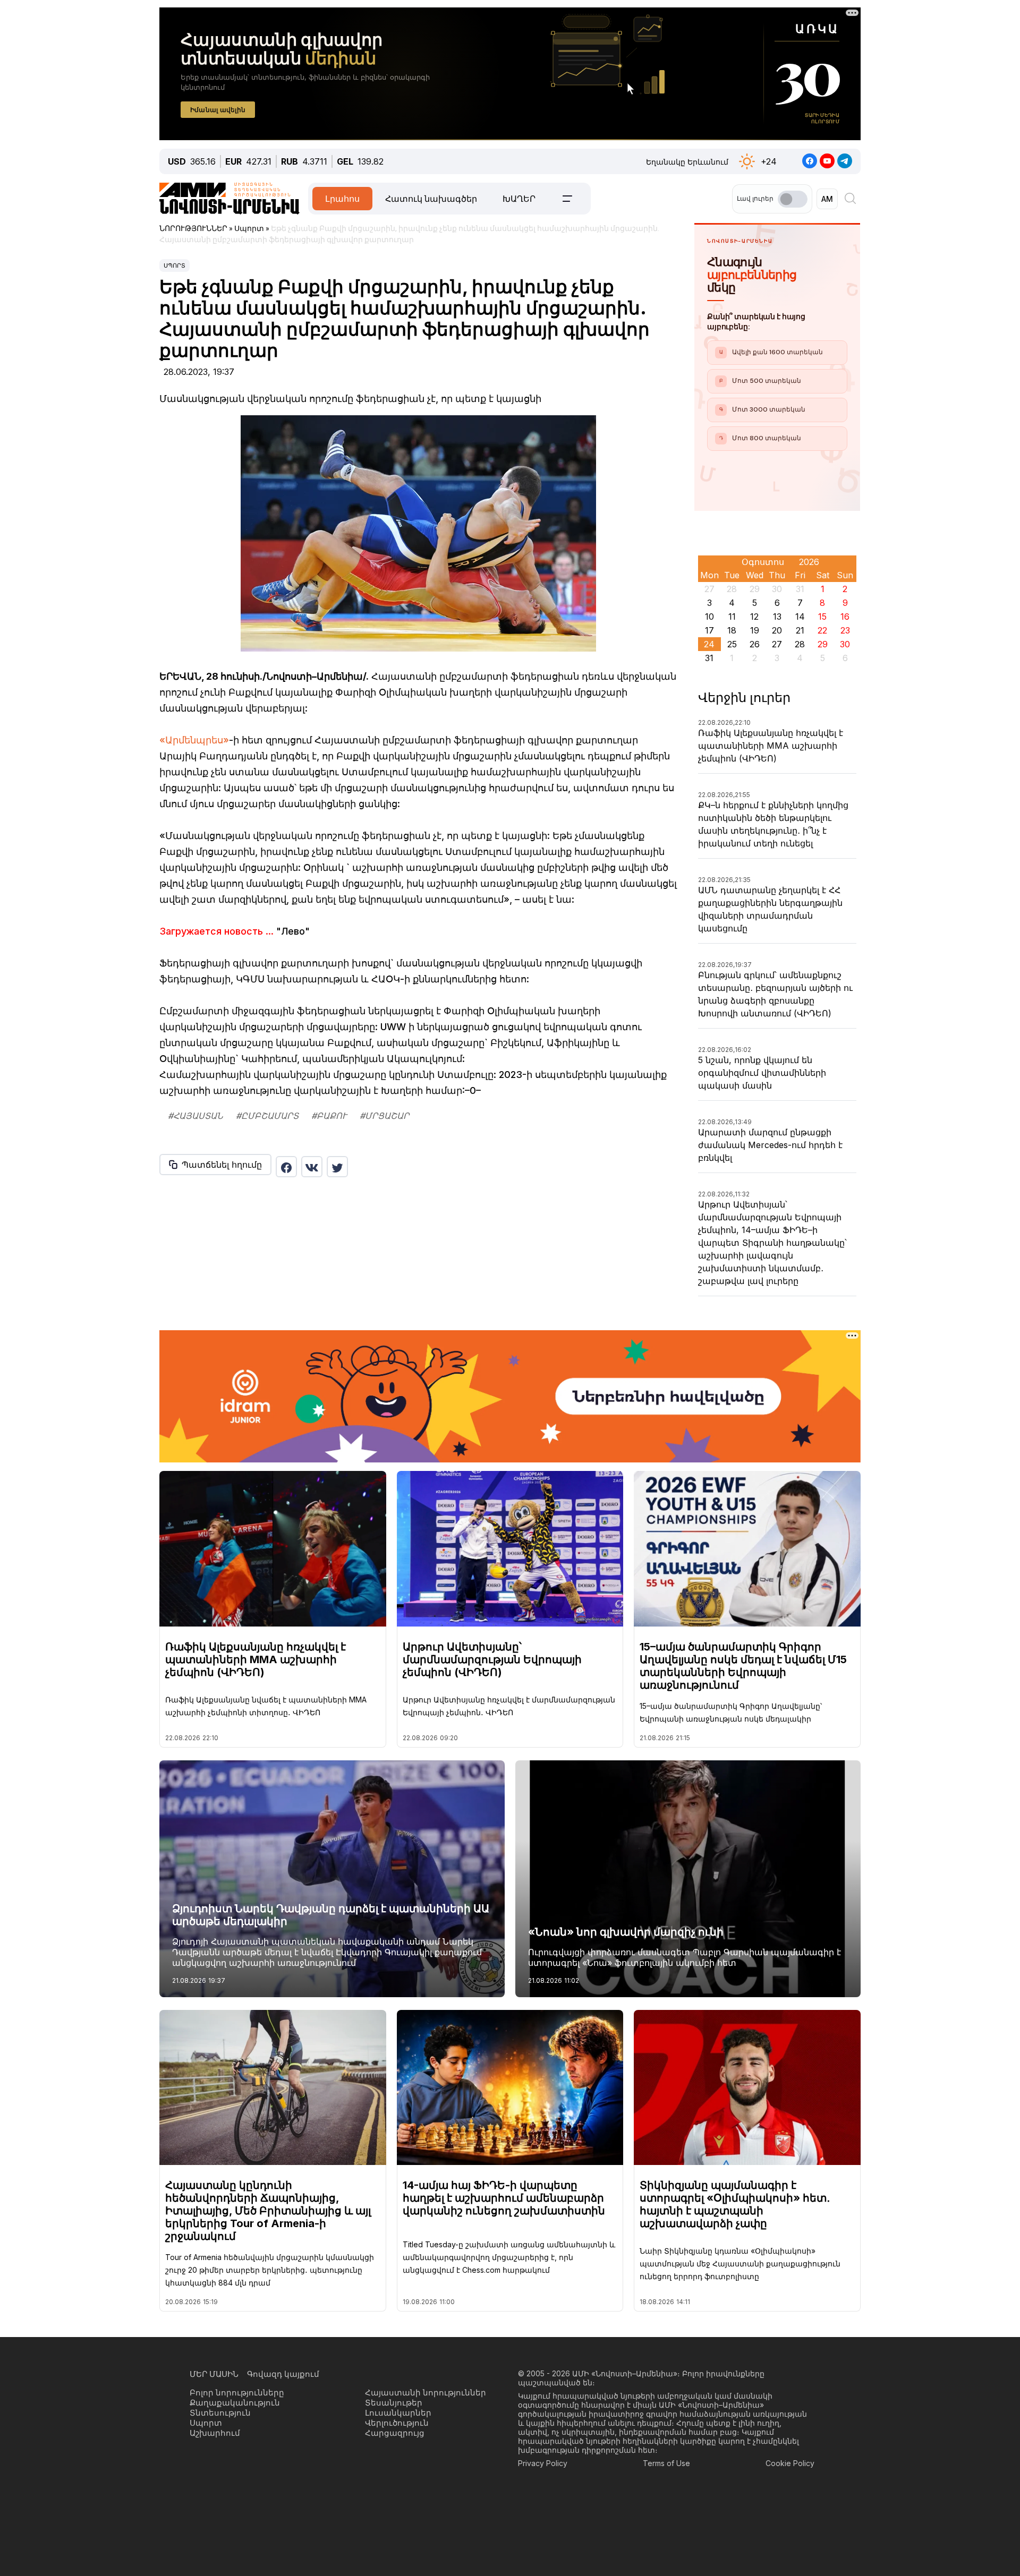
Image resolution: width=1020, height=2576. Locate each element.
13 (777, 617)
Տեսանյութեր (394, 2403)
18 (732, 630)
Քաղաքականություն (235, 2403)
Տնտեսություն (220, 2413)
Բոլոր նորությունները (237, 2393)
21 (800, 630)
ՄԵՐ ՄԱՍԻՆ (214, 2374)
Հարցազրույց (395, 2433)
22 (822, 630)
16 (845, 617)
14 (800, 617)
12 (754, 617)
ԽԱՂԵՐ (519, 199)
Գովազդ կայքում (283, 2374)
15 (822, 617)
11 (732, 617)
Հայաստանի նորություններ (426, 2393)
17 (709, 630)
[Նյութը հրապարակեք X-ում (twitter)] (337, 1167)
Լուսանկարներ (398, 2413)
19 (755, 630)
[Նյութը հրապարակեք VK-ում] (312, 1167)
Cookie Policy (790, 2463)
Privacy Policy (543, 2463)
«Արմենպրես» (194, 740)
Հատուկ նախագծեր (431, 199)
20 (777, 630)
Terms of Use (666, 2463)
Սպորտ (175, 266)
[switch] (793, 199)
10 (709, 617)
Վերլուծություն (397, 2423)
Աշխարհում (215, 2433)
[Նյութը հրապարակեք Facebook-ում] (286, 1167)
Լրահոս (342, 199)
